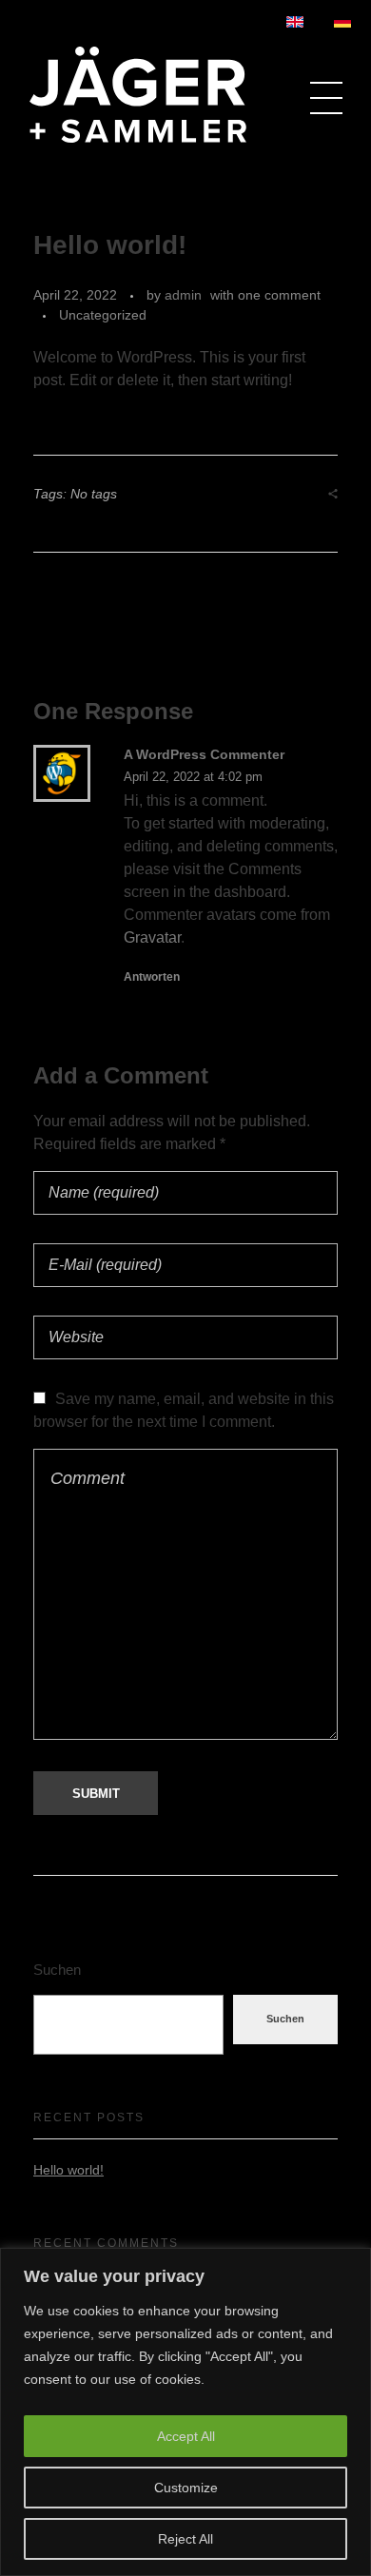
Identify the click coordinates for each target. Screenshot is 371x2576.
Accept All (186, 2436)
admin (183, 295)
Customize (186, 2488)
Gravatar (152, 937)
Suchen (57, 1970)
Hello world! (68, 2170)
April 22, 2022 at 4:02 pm (193, 777)
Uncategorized (103, 315)
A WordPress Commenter (204, 754)
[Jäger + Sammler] (138, 95)
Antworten (152, 977)
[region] (185, 2412)
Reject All (185, 2539)
